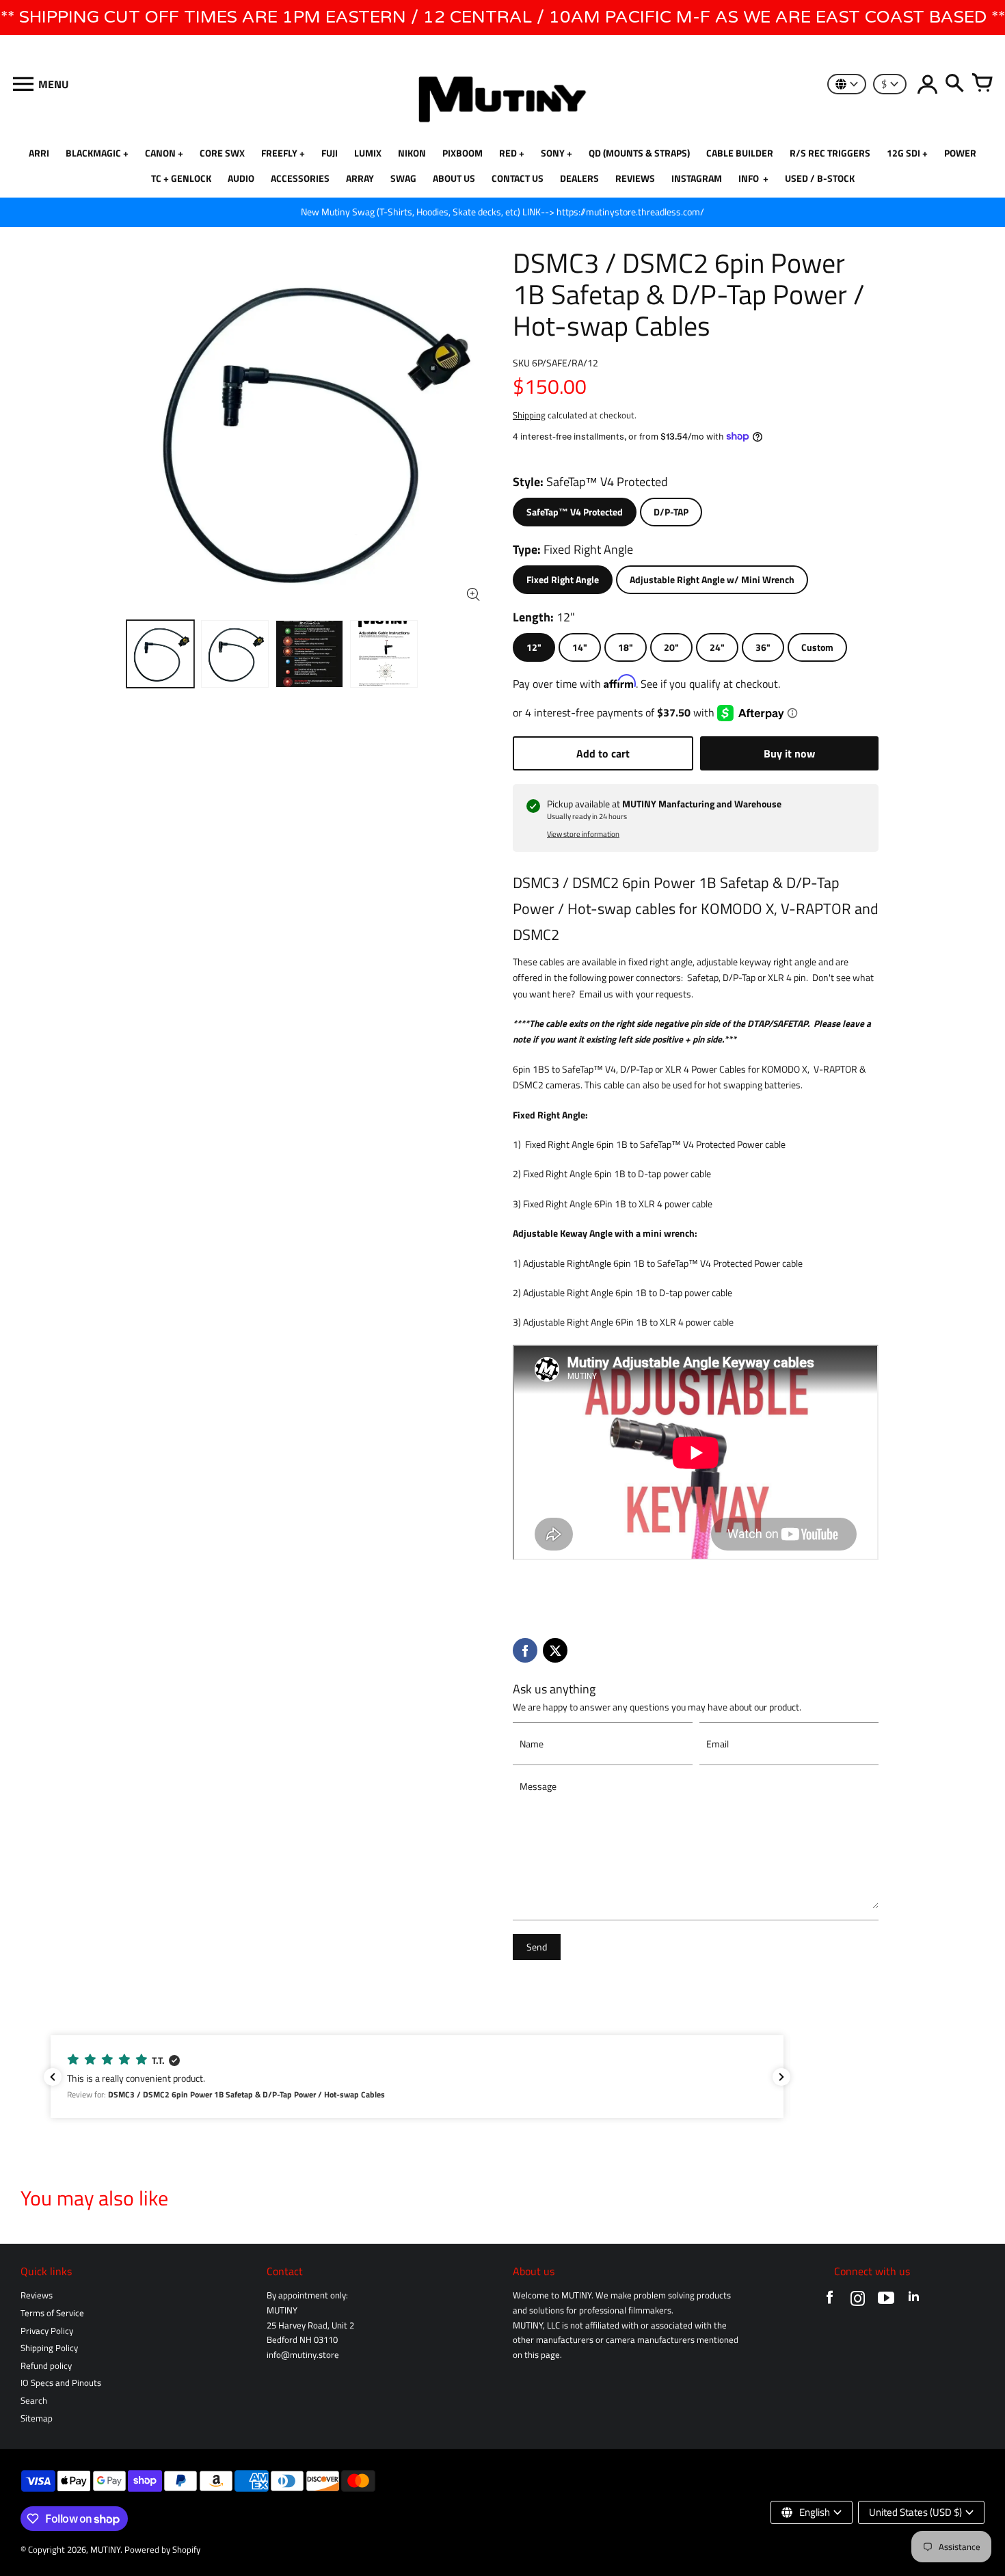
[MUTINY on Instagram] (858, 2301)
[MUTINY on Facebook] (830, 2301)
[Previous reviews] (53, 2077)
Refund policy (46, 2366)
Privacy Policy (47, 2331)
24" (717, 647)
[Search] (954, 84)
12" (534, 647)
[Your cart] (982, 84)
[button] (417, 2077)
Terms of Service (52, 2313)
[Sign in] (927, 84)
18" (626, 647)
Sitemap (37, 2418)
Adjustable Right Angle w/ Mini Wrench (712, 580)
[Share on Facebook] (525, 1650)
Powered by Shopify (162, 2550)
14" (580, 647)
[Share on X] (555, 1650)
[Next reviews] (781, 2077)
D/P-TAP (671, 512)
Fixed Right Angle (563, 580)
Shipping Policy (49, 2348)
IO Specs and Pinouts (61, 2383)
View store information (583, 834)
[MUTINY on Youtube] (886, 2301)
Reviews (37, 2295)
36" (763, 647)
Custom (817, 647)
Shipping (529, 415)
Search (34, 2401)
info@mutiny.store (303, 2355)
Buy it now (789, 753)
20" (671, 647)
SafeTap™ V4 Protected (575, 512)
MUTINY (105, 2550)
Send (537, 1947)
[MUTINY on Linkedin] (914, 2301)
